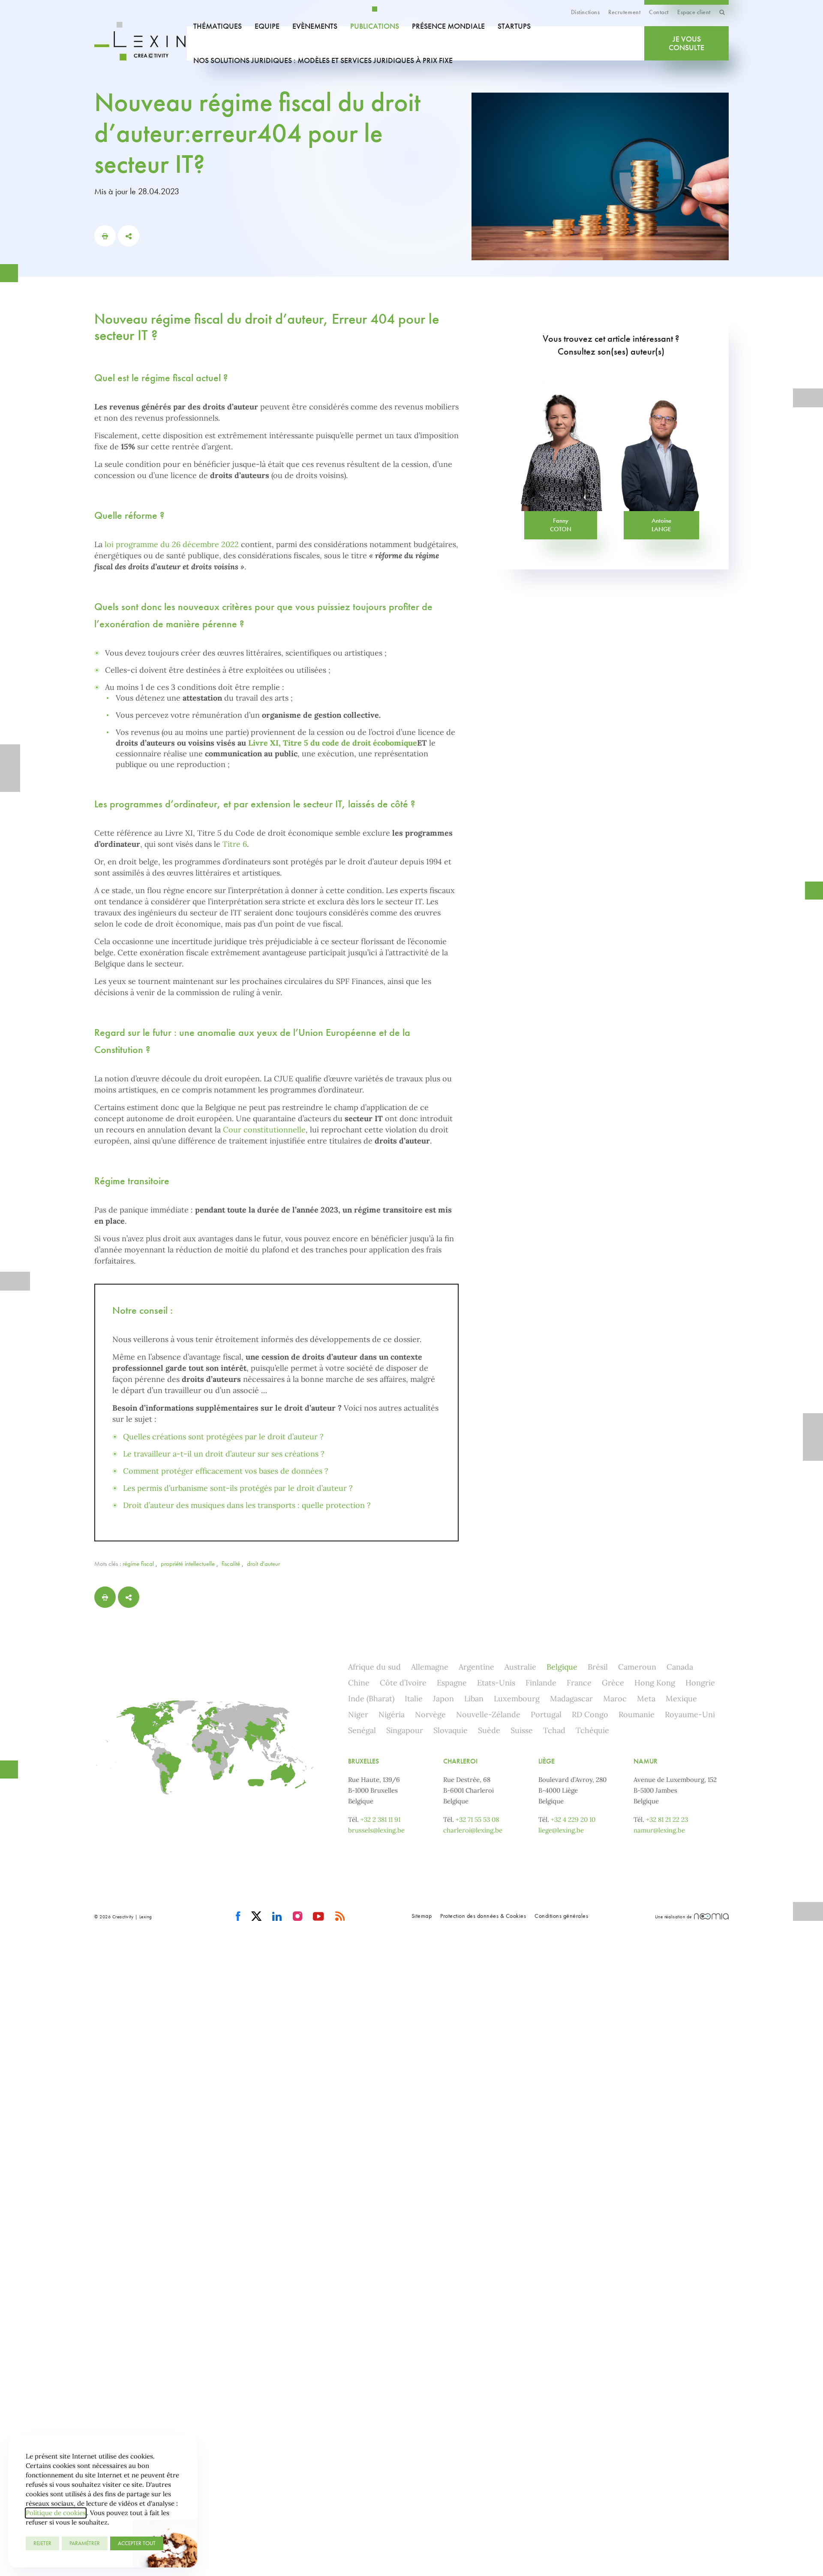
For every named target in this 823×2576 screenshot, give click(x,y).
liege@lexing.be (561, 1830)
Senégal (362, 1730)
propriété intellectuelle (188, 1564)
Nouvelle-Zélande (488, 1714)
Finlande (541, 1683)
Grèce (613, 1683)
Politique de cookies (56, 2513)
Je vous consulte (686, 43)
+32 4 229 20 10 (573, 1819)
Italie (414, 1699)
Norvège (430, 1714)
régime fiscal (138, 1564)
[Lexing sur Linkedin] (277, 1917)
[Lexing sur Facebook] (238, 1917)
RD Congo (590, 1714)
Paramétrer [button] (85, 2543)
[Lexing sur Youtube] (319, 1917)
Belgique (562, 1667)
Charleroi (460, 1761)
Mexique (681, 1699)
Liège (547, 1761)
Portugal (546, 1714)
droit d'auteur (263, 1564)
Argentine (476, 1667)
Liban (474, 1699)
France (579, 1683)
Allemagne (430, 1667)
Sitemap (422, 1916)
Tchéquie (592, 1730)
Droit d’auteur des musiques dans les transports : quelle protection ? (247, 1505)
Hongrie (700, 1683)
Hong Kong (655, 1683)
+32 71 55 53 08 (477, 1819)
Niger (358, 1714)
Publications (375, 26)
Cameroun (637, 1667)
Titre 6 (235, 844)
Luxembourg (517, 1699)
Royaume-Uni (690, 1714)
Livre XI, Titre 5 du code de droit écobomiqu (330, 743)
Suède (489, 1730)
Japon (443, 1699)
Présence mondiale (448, 26)
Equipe (267, 26)
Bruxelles (363, 1761)
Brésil (598, 1667)
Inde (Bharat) (371, 1699)
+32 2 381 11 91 (380, 1819)
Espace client (694, 12)
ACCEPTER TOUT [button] (137, 2543)
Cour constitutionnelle (264, 1130)
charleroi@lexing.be (473, 1830)
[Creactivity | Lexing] (141, 43)
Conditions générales (561, 1916)
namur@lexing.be (659, 1830)
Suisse (522, 1730)
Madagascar (571, 1699)
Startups (514, 26)
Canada (680, 1667)
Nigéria (392, 1714)
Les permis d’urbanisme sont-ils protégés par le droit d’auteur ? (238, 1488)
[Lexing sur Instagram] (298, 1917)
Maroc (615, 1699)
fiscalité (231, 1564)
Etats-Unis (496, 1683)
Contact (659, 12)
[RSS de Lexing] (340, 1917)
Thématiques (218, 26)
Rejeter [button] (42, 2543)
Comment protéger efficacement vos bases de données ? (226, 1471)
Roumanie (637, 1714)
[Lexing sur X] (257, 1917)
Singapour (405, 1730)
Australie (520, 1667)
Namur (646, 1761)
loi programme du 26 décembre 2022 (172, 544)
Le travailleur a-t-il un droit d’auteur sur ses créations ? (224, 1454)
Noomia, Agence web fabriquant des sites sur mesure (711, 1916)
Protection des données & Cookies (483, 1916)
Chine (359, 1683)
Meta (646, 1699)
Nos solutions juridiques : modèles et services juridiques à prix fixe (323, 60)
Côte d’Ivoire (403, 1683)
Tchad (554, 1730)
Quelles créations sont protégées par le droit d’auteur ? (223, 1437)
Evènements (315, 26)
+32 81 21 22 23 (667, 1819)
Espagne (452, 1683)
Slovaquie (451, 1730)
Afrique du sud (374, 1667)
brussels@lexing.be (376, 1830)
